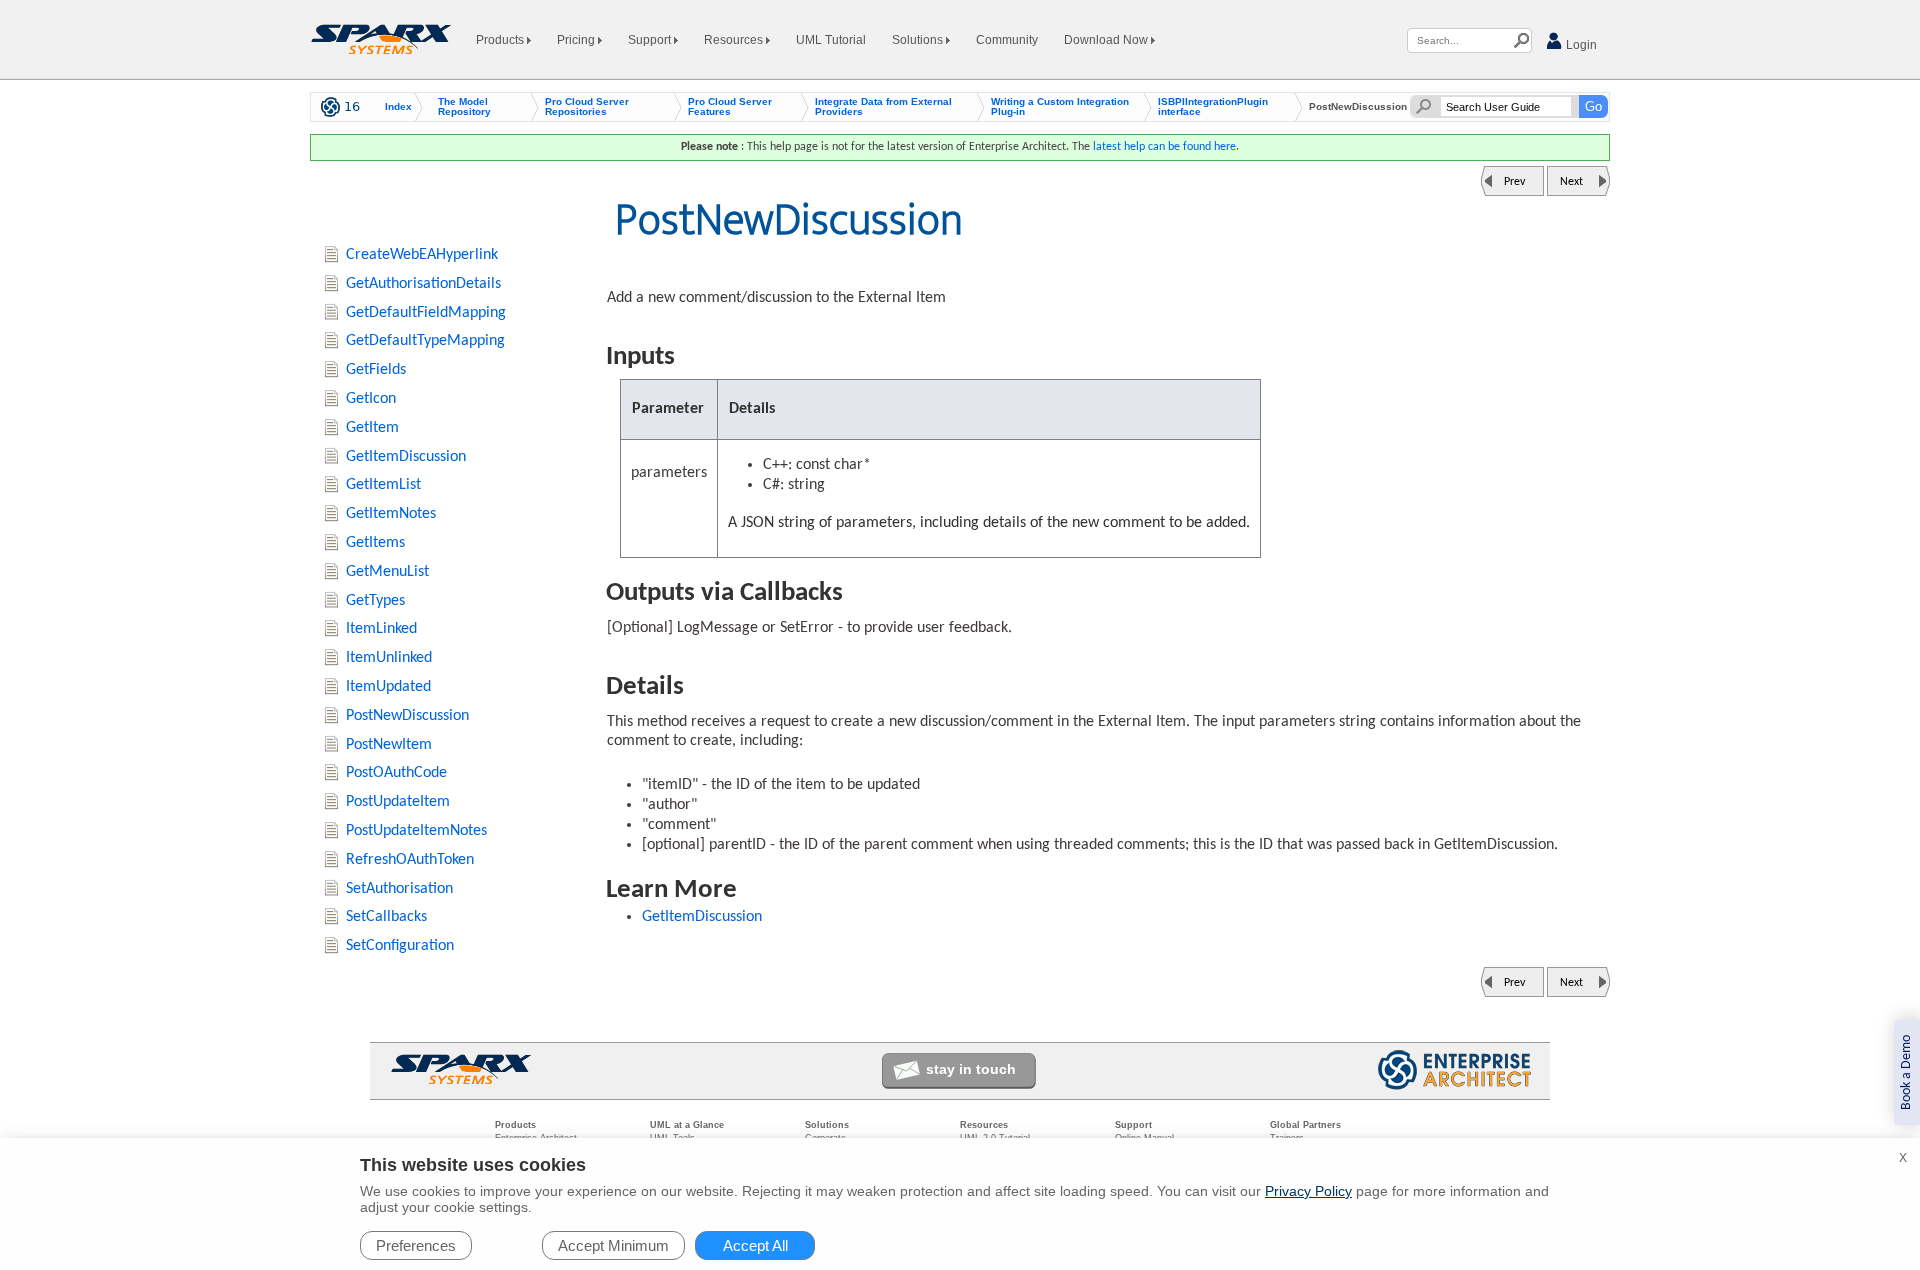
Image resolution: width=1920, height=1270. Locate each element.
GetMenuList (387, 572)
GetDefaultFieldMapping (426, 313)
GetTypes (375, 601)
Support (651, 40)
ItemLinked (381, 629)
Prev (1514, 182)
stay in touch (971, 1069)
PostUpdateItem (398, 802)
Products (501, 40)
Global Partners (1305, 1125)
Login (1580, 45)
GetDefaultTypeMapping (425, 341)
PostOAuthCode (396, 773)
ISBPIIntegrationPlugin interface (1213, 107)
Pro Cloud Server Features (730, 107)
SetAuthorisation (399, 889)
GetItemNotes (391, 514)
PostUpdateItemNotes (416, 831)
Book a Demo (1906, 1072)
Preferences (416, 1245)
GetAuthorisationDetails (423, 284)
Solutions (919, 40)
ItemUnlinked (389, 658)
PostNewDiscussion (407, 716)
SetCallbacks (386, 917)
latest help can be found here (1164, 147)
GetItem (372, 428)
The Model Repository (464, 107)
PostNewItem (389, 745)
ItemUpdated (388, 687)
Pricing (577, 40)
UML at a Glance (687, 1125)
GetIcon (371, 399)
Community (1007, 40)
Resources (735, 40)
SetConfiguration (400, 946)
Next (1571, 182)
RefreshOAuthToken (410, 860)
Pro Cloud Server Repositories (587, 107)
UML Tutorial (831, 40)
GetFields (376, 370)
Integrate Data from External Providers (883, 107)
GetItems (375, 543)
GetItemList (383, 485)
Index (398, 107)
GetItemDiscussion (702, 917)
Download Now (1107, 40)
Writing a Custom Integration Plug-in (1060, 107)
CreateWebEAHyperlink (422, 255)
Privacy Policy (1308, 1191)
